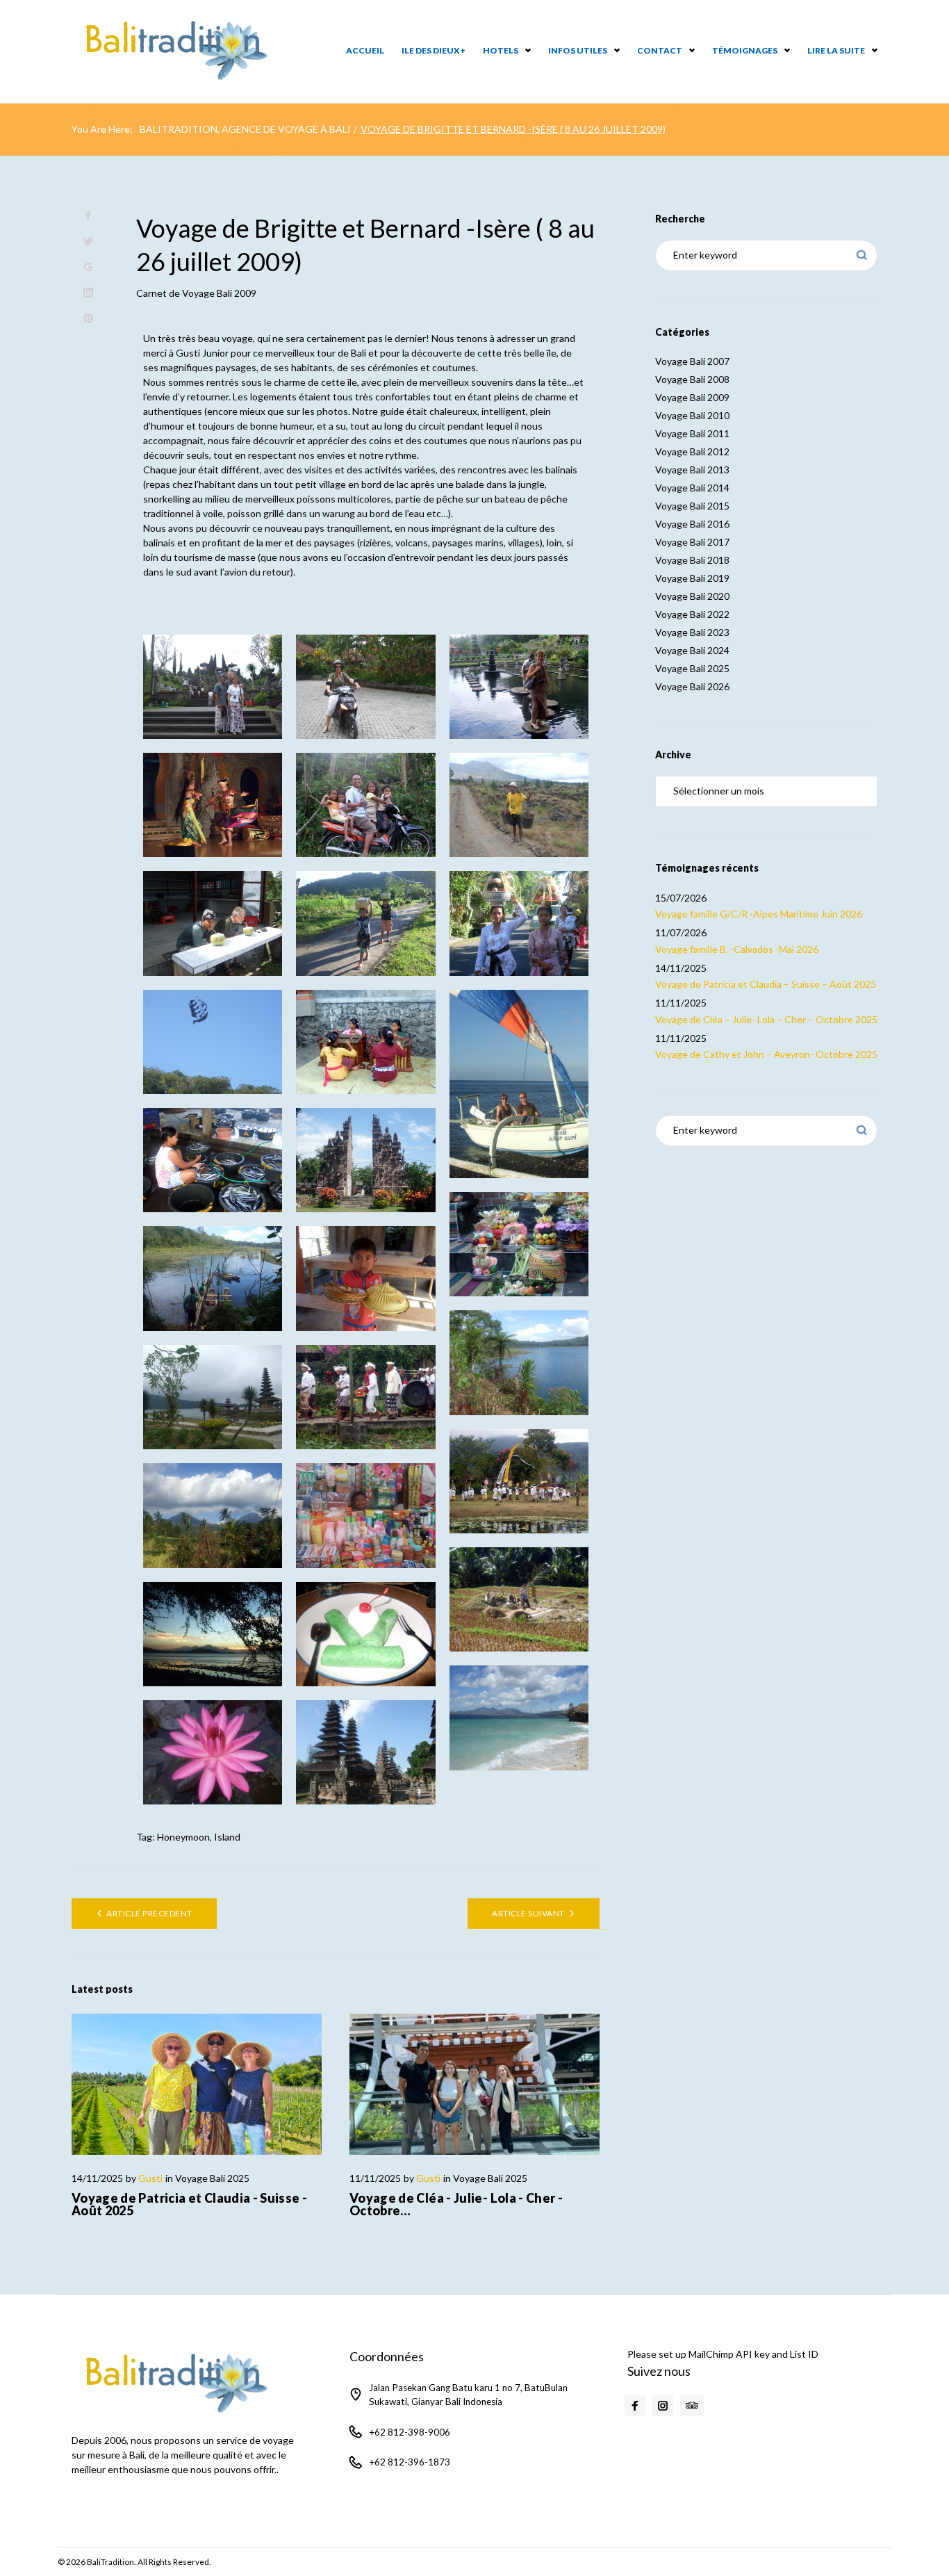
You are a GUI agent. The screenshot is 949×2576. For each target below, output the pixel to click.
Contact (660, 50)
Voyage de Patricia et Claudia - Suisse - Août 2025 (189, 2204)
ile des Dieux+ (434, 50)
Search (862, 255)
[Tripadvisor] (692, 2406)
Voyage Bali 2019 (692, 578)
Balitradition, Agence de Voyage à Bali (245, 129)
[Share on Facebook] (88, 216)
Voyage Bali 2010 (692, 415)
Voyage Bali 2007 (692, 361)
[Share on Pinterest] (88, 319)
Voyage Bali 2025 (212, 2178)
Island (227, 1837)
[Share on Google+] (88, 267)
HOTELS (501, 50)
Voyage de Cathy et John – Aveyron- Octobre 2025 (766, 1054)
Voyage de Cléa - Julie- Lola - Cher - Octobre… (456, 2204)
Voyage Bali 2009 (219, 293)
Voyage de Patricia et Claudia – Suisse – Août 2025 (766, 984)
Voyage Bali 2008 (692, 379)
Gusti (150, 2178)
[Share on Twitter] (88, 242)
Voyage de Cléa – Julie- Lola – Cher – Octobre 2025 (766, 1019)
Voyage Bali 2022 (692, 614)
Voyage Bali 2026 (692, 686)
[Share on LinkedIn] (88, 293)
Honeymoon (183, 1837)
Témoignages (745, 50)
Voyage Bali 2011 (692, 433)
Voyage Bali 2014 (692, 488)
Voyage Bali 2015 (692, 506)
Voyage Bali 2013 (692, 470)
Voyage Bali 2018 (692, 560)
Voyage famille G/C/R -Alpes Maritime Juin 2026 (759, 914)
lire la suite (836, 50)
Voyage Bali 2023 (692, 632)
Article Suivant (528, 1913)
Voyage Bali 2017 (692, 542)
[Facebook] (635, 2406)
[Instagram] (663, 2406)
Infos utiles (578, 50)
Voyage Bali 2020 (692, 596)
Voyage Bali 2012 (692, 451)
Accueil (365, 50)
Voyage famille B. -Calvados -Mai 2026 (737, 949)
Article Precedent (149, 1913)
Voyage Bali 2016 (692, 524)
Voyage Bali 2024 (692, 650)
